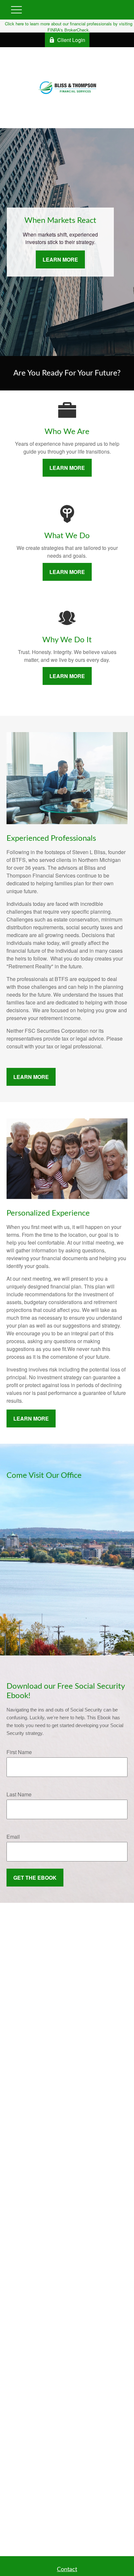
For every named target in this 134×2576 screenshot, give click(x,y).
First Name (19, 1752)
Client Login (71, 40)
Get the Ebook (35, 1878)
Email (13, 1837)
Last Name (19, 1794)
